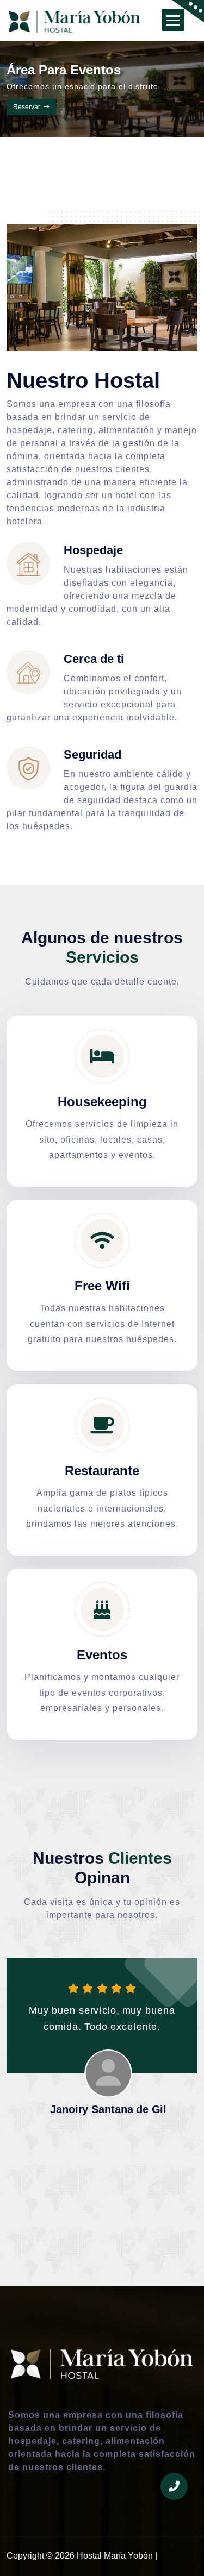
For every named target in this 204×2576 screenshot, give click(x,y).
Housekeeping (102, 1102)
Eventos (102, 1655)
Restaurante (102, 1471)
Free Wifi (102, 1286)
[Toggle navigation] (173, 20)
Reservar (47, 118)
